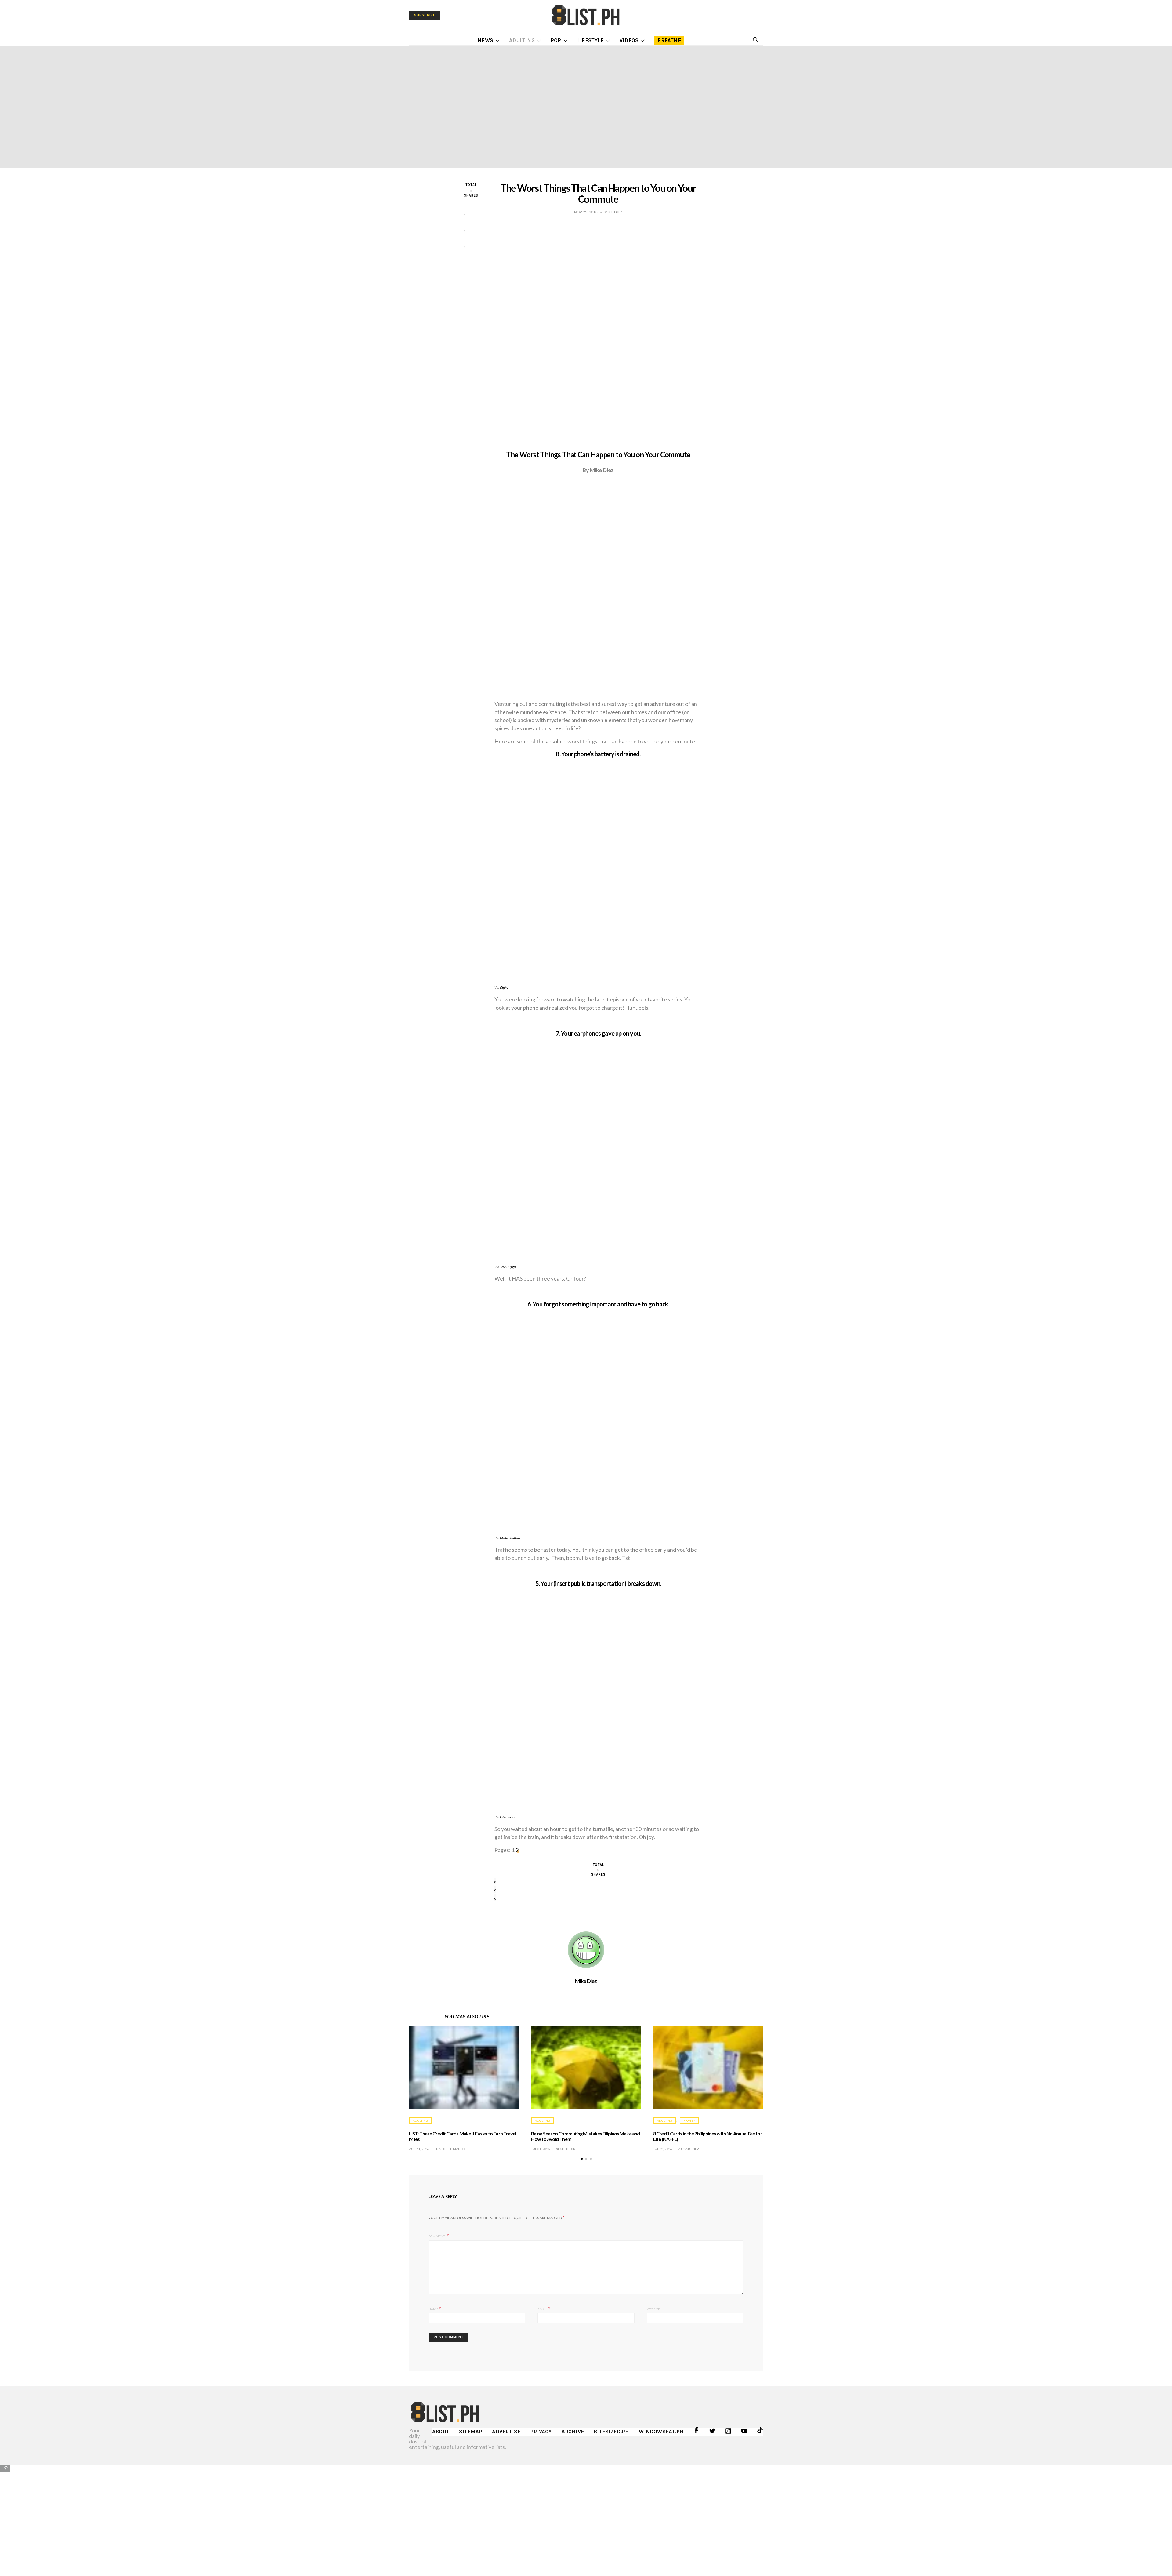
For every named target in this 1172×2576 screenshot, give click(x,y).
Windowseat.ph (661, 2432)
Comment (437, 2236)
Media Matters (510, 1538)
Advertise (506, 2432)
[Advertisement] (586, 2516)
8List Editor (566, 2149)
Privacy (541, 2432)
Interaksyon (508, 1817)
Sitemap (471, 2432)
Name (435, 2308)
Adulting (522, 40)
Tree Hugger (508, 1267)
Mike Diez (586, 1981)
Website (653, 2309)
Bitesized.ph (611, 2432)
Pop (556, 40)
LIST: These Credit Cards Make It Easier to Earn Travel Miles (463, 2136)
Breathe (669, 40)
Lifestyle (590, 40)
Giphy (504, 988)
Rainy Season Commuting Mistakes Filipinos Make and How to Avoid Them (585, 2136)
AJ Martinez (689, 2149)
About (441, 2432)
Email (544, 2308)
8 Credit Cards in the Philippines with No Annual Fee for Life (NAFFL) (708, 2136)
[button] (582, 2159)
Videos (629, 40)
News (485, 40)
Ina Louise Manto (450, 2149)
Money (689, 2120)
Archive (573, 2432)
